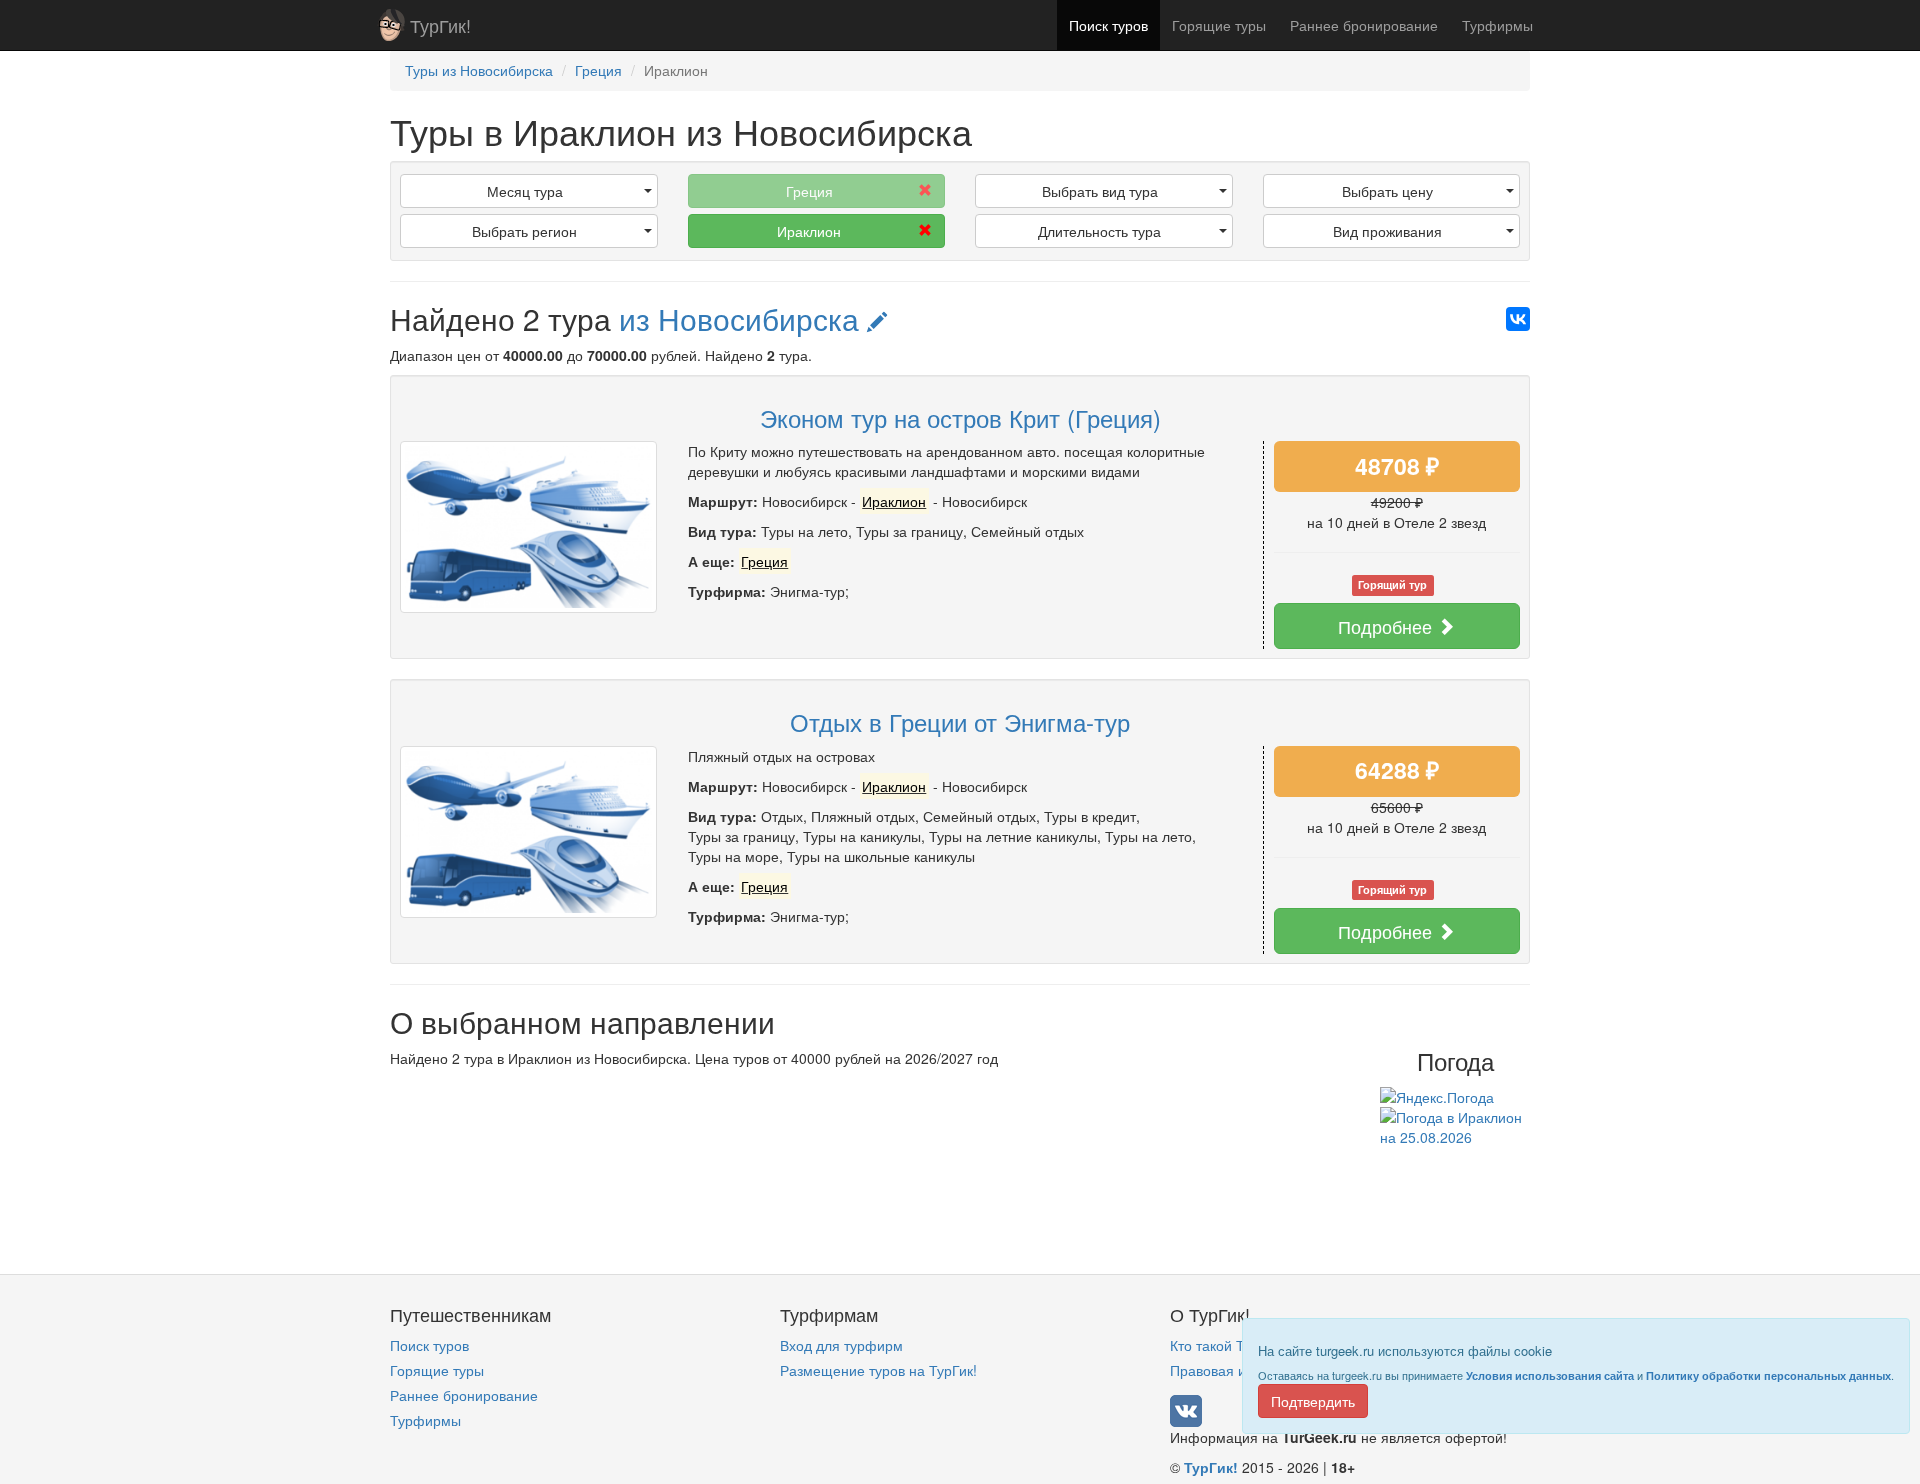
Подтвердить (1313, 1401)
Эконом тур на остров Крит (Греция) (960, 417)
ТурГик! (440, 25)
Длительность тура (1099, 231)
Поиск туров (1108, 25)
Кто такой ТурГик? (1229, 1345)
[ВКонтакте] (1518, 319)
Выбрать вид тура (1100, 191)
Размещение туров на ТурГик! (878, 1370)
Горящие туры (1219, 25)
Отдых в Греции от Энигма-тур (960, 721)
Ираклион (809, 231)
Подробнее (1387, 626)
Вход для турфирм (841, 1345)
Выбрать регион (524, 231)
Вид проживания (1387, 231)
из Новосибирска (743, 318)
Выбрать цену (1387, 191)
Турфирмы (1497, 25)
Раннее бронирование (1364, 25)
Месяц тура (525, 191)
